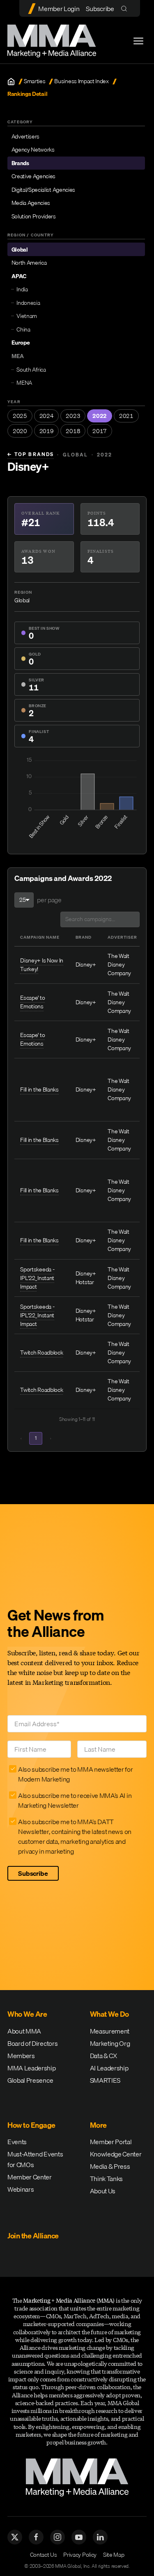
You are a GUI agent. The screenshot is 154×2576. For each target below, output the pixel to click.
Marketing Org (110, 2043)
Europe (21, 343)
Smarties (34, 81)
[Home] (11, 82)
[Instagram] (57, 2537)
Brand (84, 937)
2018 (73, 431)
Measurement (110, 2031)
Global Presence (30, 2080)
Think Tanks (106, 2179)
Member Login (59, 9)
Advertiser (122, 937)
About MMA (24, 2031)
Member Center (30, 2177)
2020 (20, 431)
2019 (47, 431)
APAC (19, 276)
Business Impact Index (81, 81)
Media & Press (110, 2166)
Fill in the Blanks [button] (39, 1089)
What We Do (109, 2014)
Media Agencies (31, 203)
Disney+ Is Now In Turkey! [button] (42, 965)
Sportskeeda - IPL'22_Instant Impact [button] (37, 1278)
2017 (100, 431)
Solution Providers (34, 216)
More (98, 2125)
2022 (100, 416)
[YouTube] (79, 2537)
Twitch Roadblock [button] (41, 1353)
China (23, 329)
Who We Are (27, 2014)
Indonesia (28, 303)
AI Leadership (109, 2068)
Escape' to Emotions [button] (32, 1002)
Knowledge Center (116, 2154)
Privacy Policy (80, 2555)
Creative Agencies (34, 176)
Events (17, 2142)
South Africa (31, 370)
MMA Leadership (32, 2068)
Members (21, 2056)
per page (49, 900)
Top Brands (31, 454)
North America (29, 263)
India (22, 289)
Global (20, 250)
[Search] (126, 8)
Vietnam (27, 316)
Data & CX (103, 2056)
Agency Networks (33, 150)
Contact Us (44, 2555)
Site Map (114, 2555)
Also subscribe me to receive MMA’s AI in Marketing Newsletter (75, 1800)
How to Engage (31, 2125)
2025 (20, 416)
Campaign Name (40, 937)
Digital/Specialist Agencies (43, 190)
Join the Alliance (33, 2236)
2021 (126, 416)
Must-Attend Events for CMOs (35, 2159)
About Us (103, 2191)
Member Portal (111, 2142)
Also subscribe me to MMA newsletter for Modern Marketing (76, 1774)
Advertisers (25, 136)
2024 (47, 416)
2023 (73, 416)
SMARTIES (105, 2080)
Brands (20, 163)
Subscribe (100, 9)
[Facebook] (36, 2537)
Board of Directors (32, 2043)
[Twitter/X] (15, 2537)
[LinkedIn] (100, 2537)
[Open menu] (138, 41)
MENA (24, 383)
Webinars (21, 2189)
